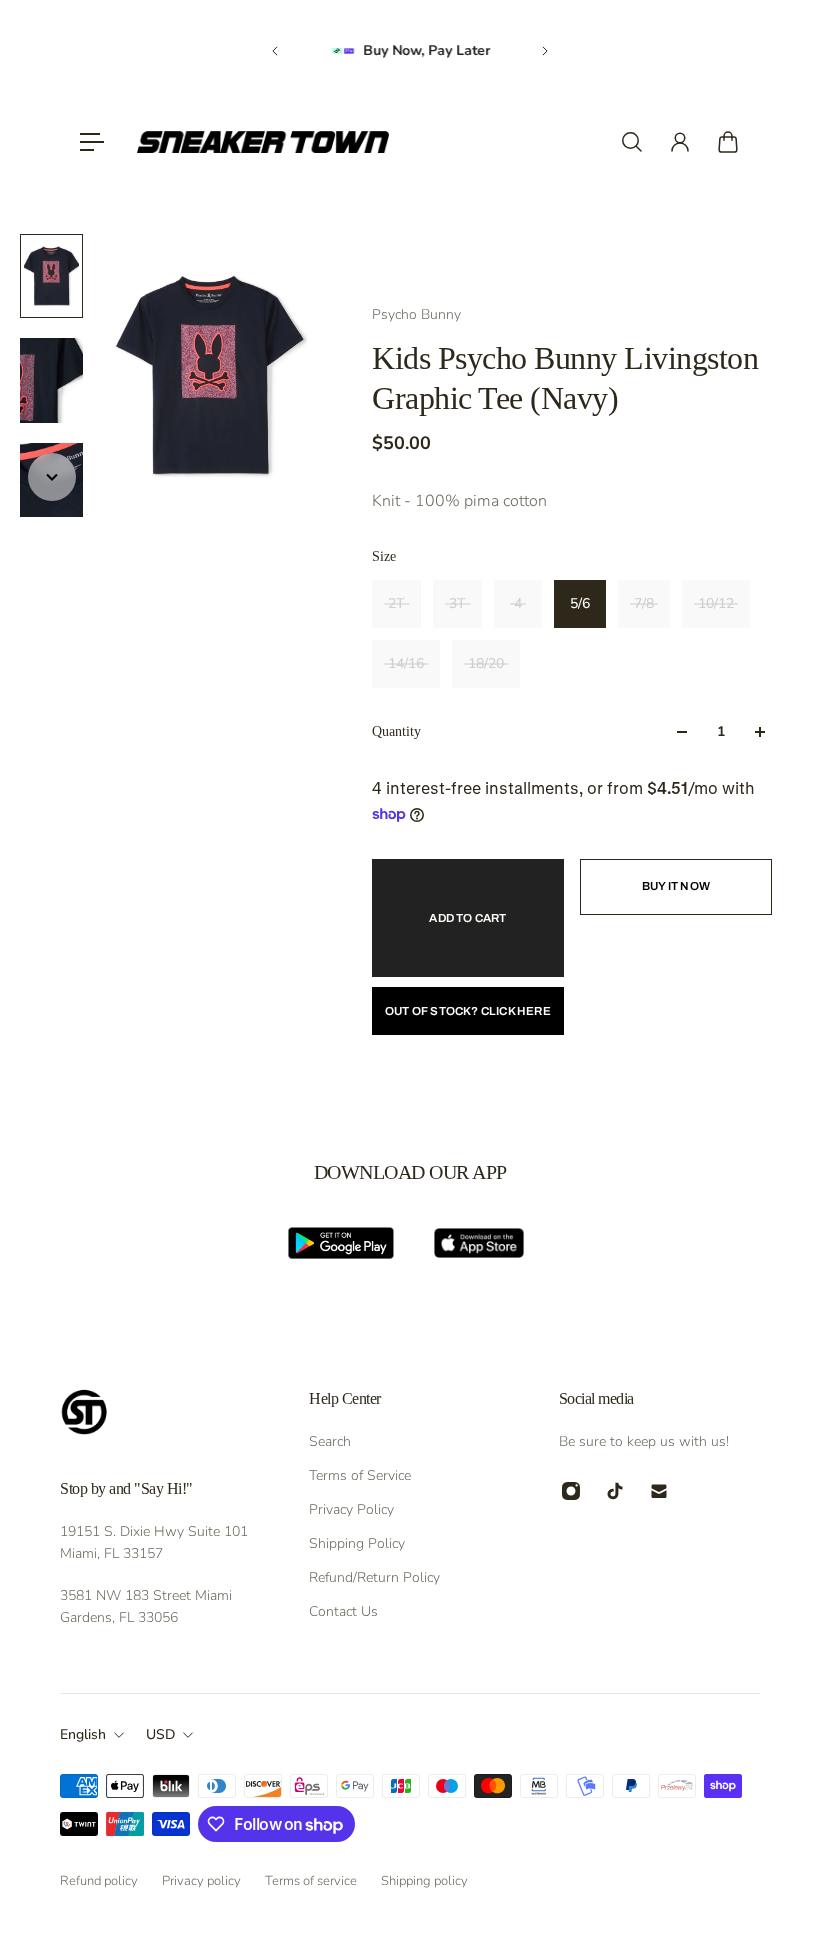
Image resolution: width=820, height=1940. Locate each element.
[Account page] (680, 142)
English (83, 1734)
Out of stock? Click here (468, 1011)
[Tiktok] (615, 1491)
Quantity (396, 731)
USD (160, 1734)
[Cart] (728, 142)
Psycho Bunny (416, 314)
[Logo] (263, 142)
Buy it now (676, 886)
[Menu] (92, 142)
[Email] (659, 1491)
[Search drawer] (632, 142)
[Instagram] (571, 1491)
